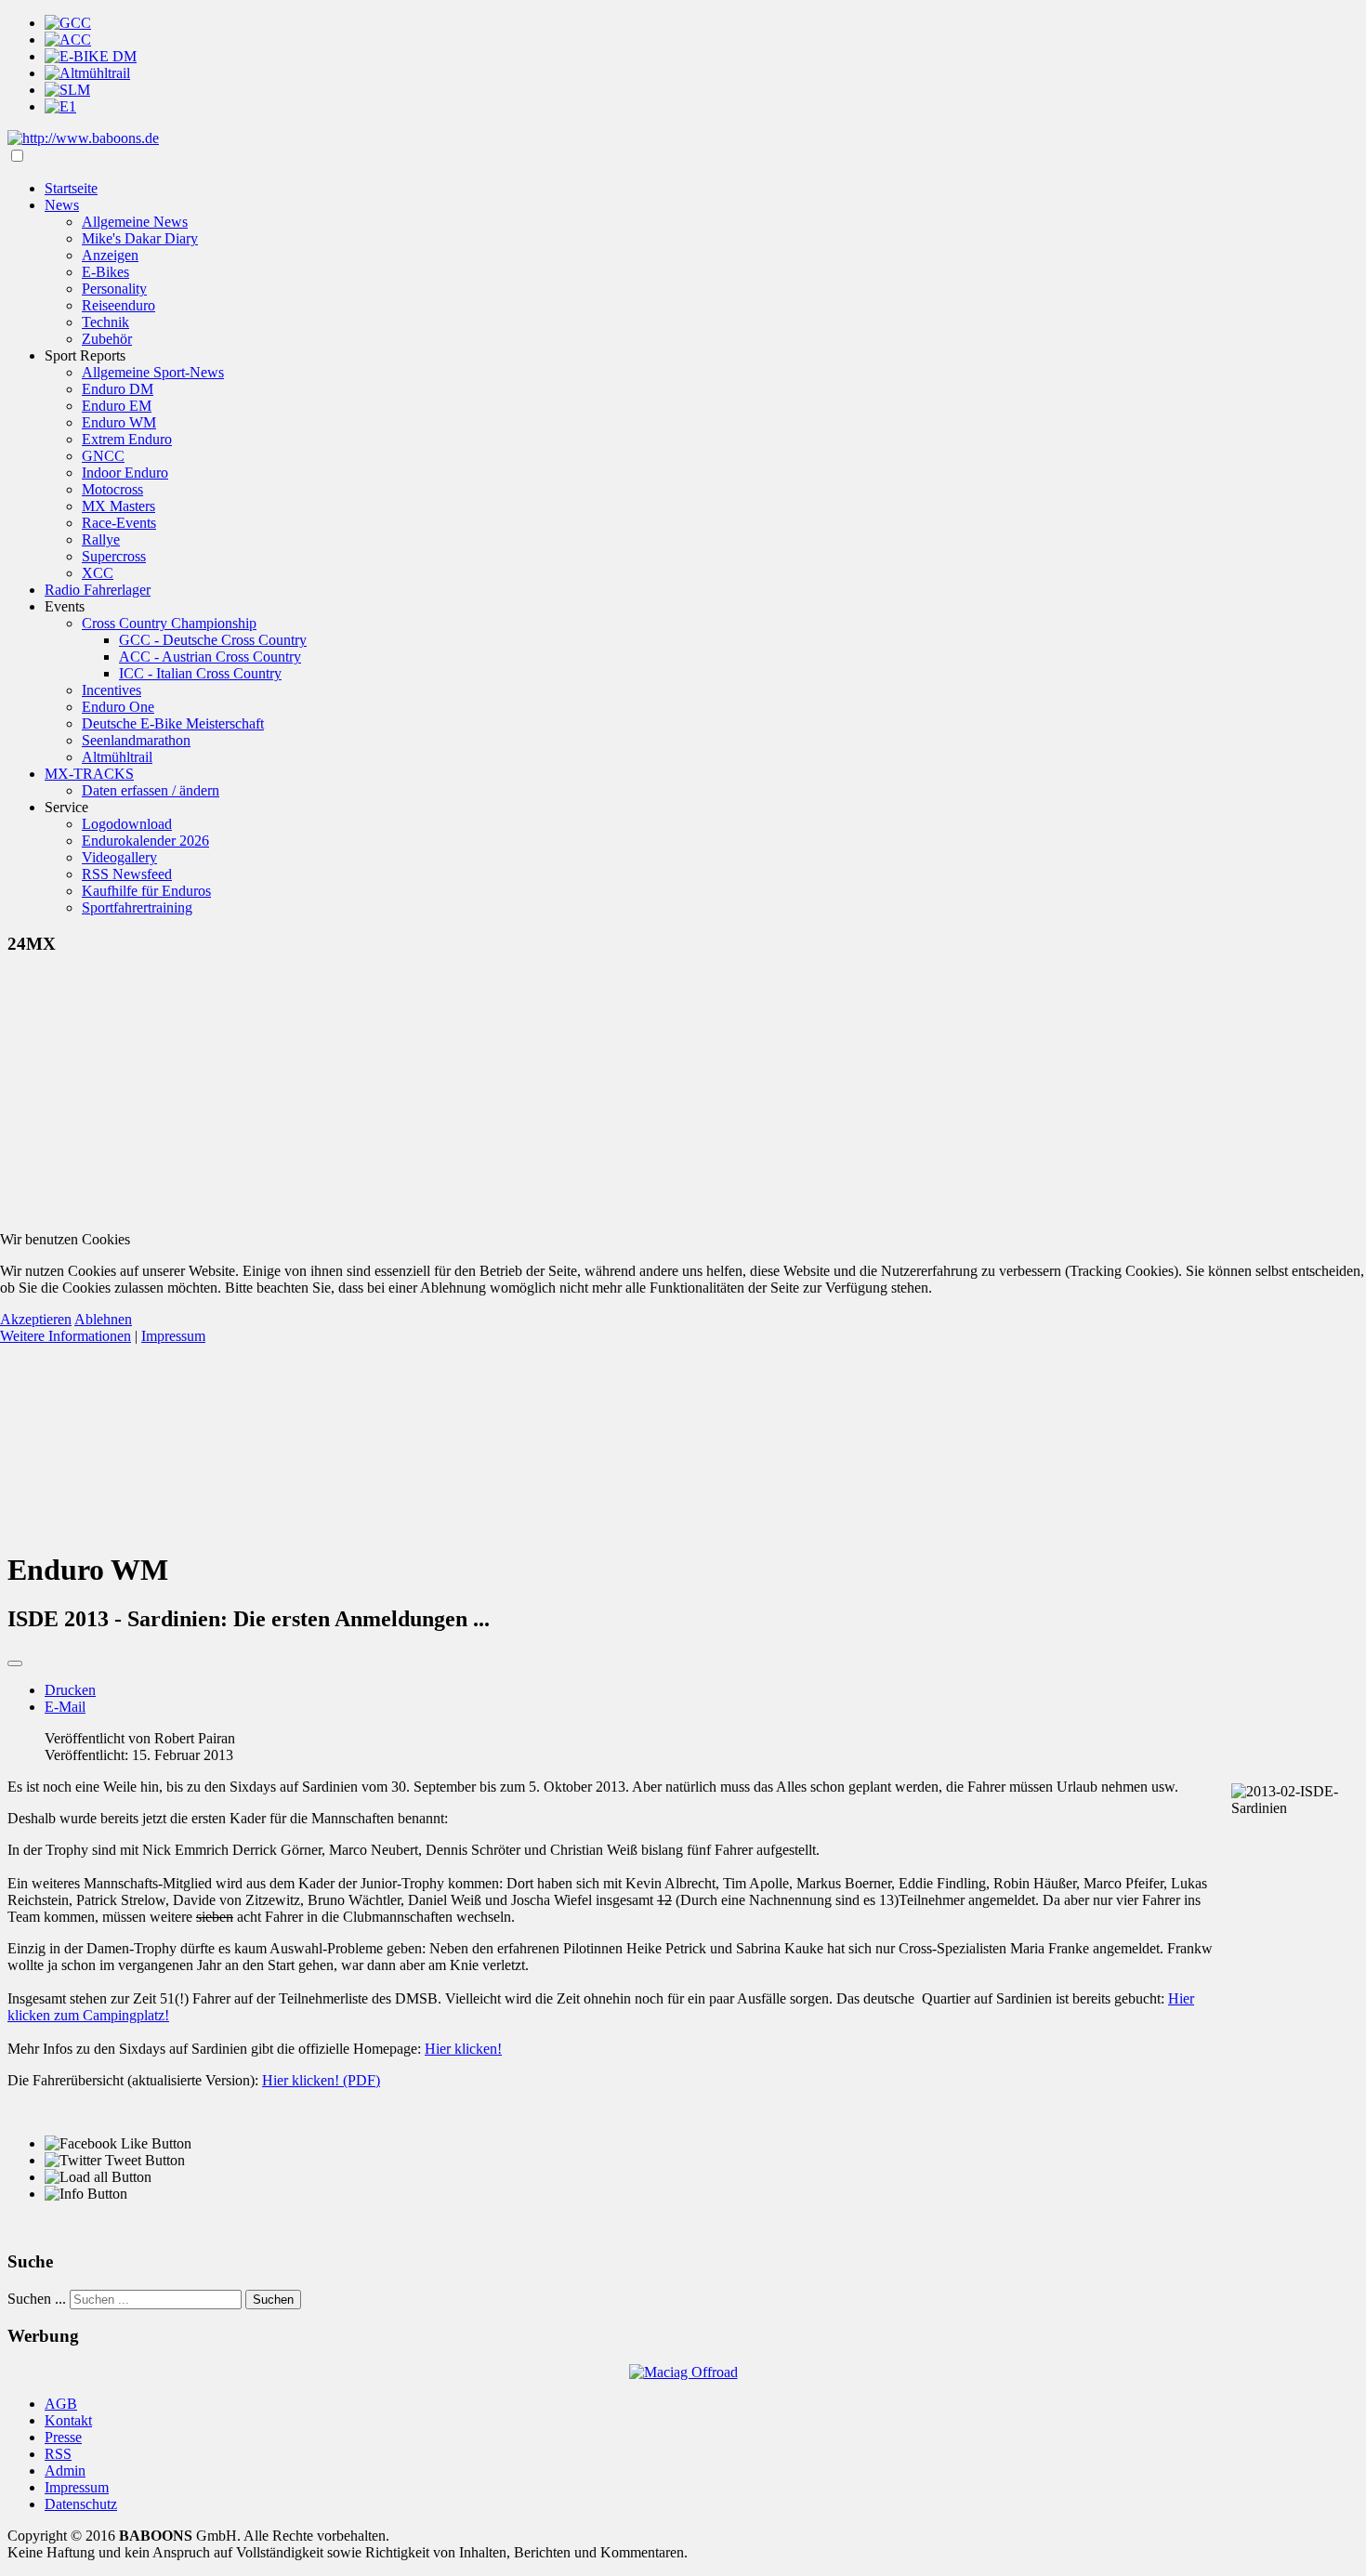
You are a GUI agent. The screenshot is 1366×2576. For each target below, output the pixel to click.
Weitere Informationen (66, 1336)
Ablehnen (103, 1319)
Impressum (173, 1336)
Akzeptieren (36, 1319)
